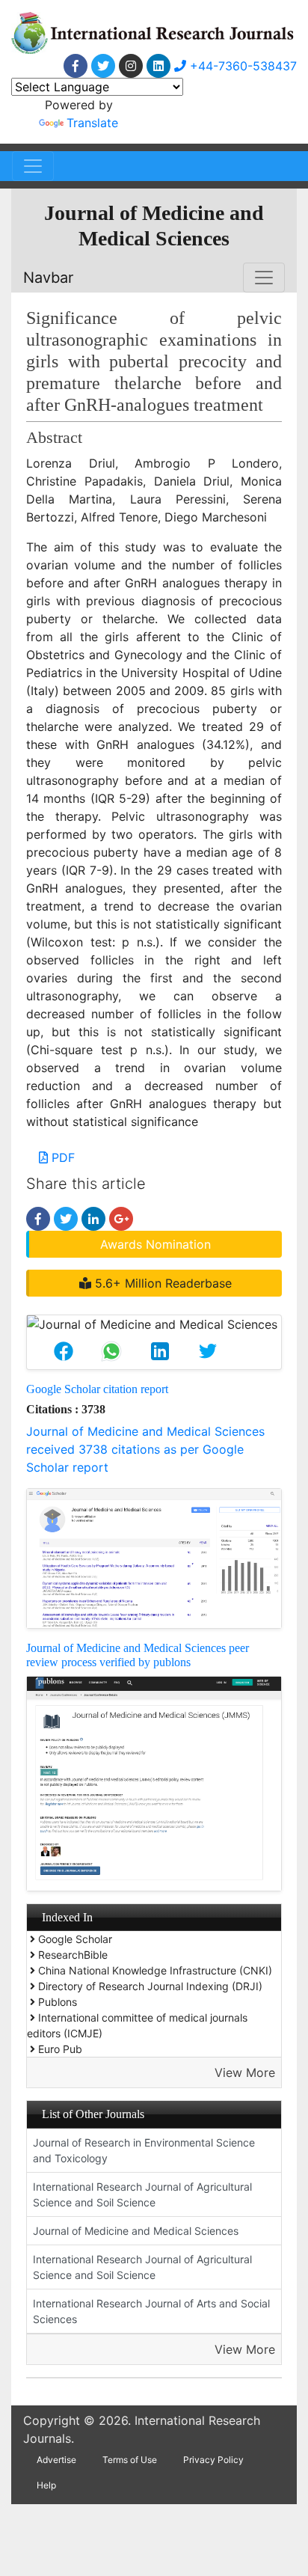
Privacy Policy (213, 2460)
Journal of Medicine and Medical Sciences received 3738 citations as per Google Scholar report (145, 1449)
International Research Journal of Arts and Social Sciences (151, 2311)
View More (245, 2072)
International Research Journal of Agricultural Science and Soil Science (142, 2194)
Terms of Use (130, 2460)
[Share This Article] (64, 1351)
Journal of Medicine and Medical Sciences (136, 2231)
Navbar (48, 278)
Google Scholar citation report (97, 1389)
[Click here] (76, 66)
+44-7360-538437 (241, 66)
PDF (61, 1157)
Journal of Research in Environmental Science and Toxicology (144, 2150)
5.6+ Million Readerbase (161, 1283)
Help (46, 2485)
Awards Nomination (155, 1244)
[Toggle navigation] (33, 166)
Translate (92, 123)
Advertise (56, 2460)
